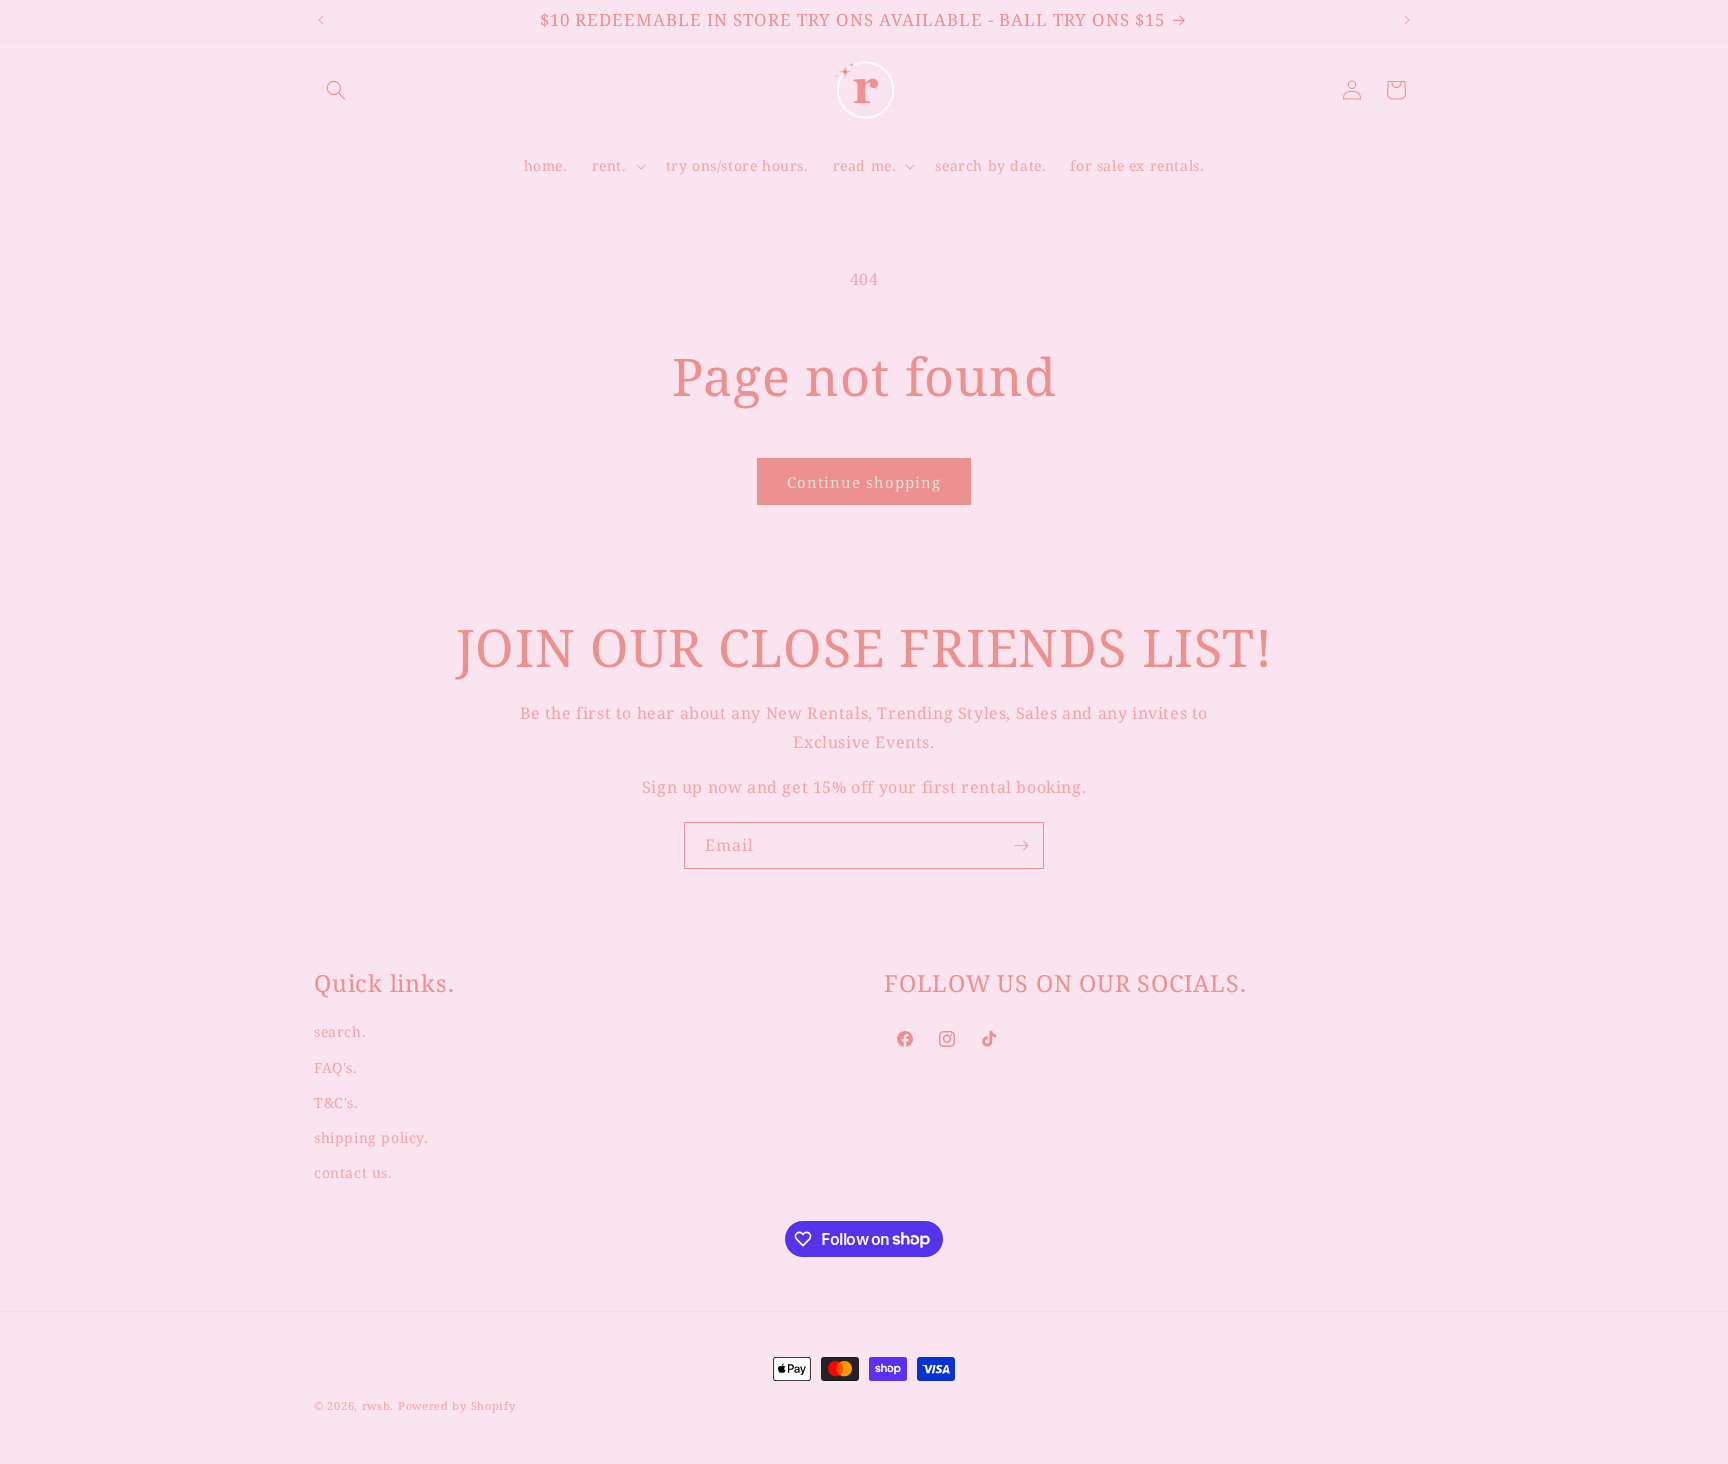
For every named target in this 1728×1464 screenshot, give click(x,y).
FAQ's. (336, 1067)
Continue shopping (864, 482)
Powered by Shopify (457, 1405)
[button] (336, 90)
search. (340, 1032)
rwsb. (378, 1405)
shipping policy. (371, 1137)
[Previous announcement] (321, 20)
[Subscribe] (1021, 845)
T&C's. (336, 1102)
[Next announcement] (1407, 20)
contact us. (353, 1172)
